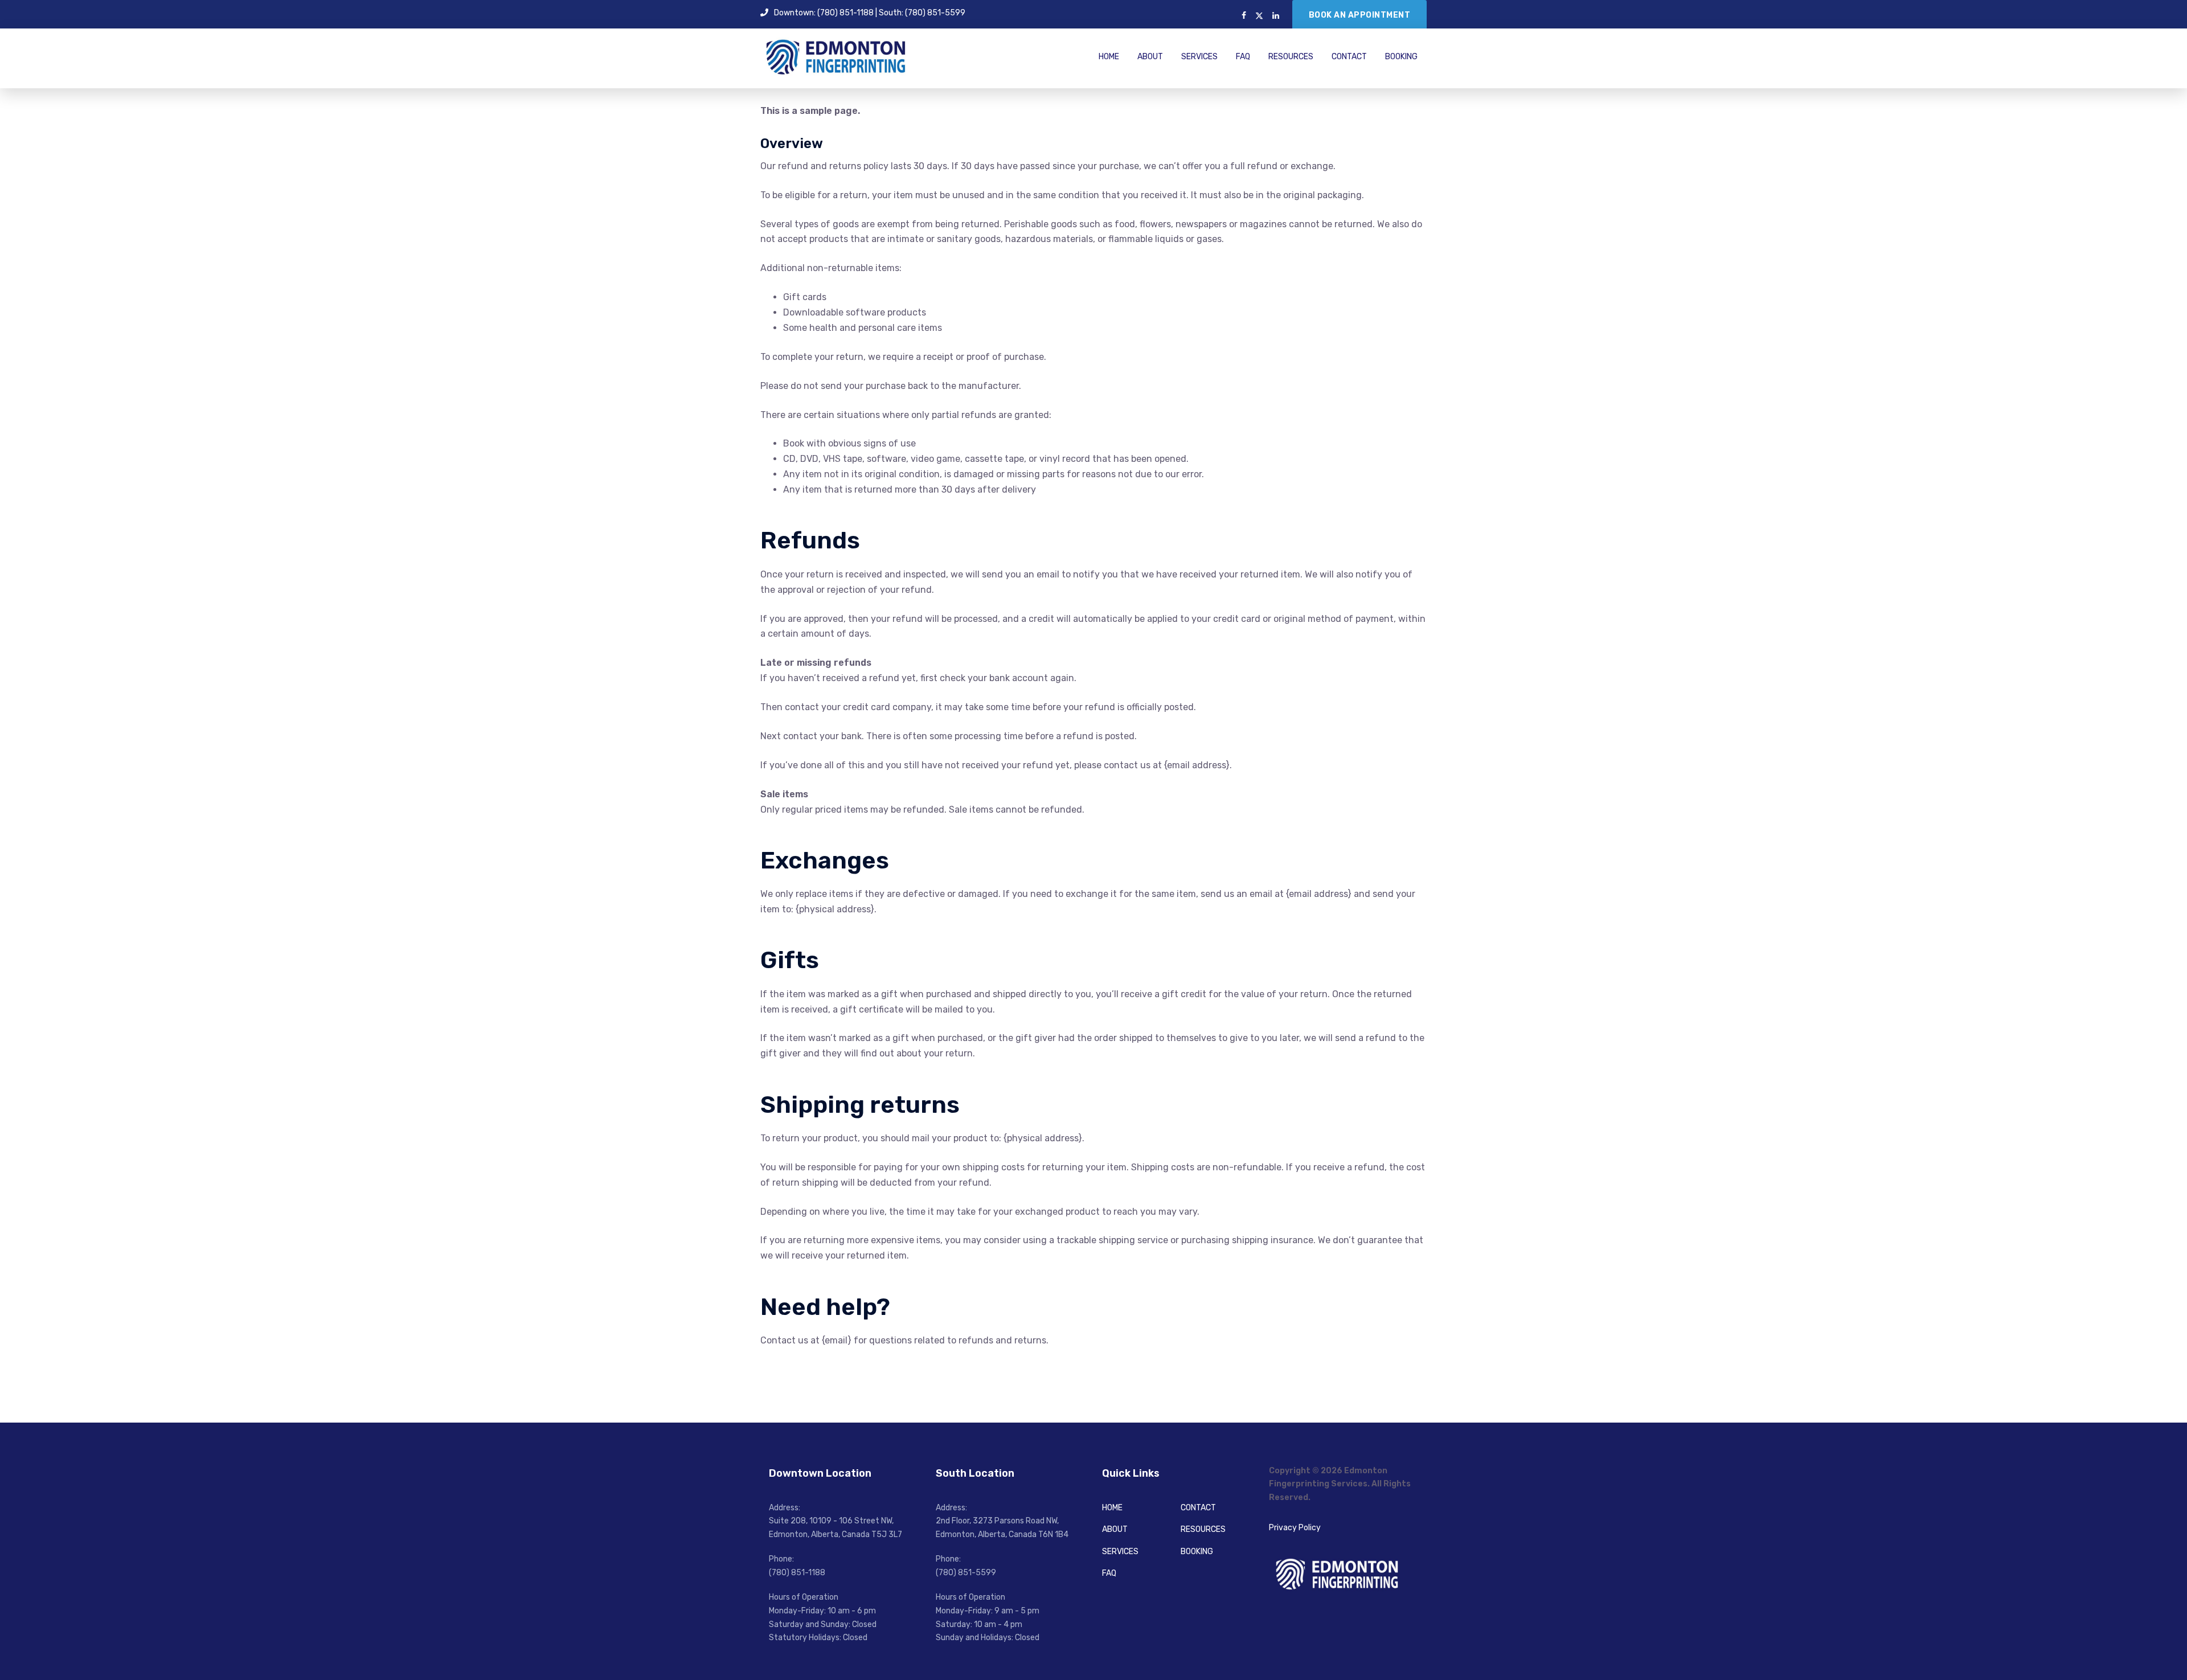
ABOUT (1150, 57)
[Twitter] (1259, 16)
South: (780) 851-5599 (922, 13)
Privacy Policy (1295, 1528)
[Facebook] (1244, 16)
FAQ (1243, 57)
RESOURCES (1291, 57)
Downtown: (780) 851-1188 (824, 13)
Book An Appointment (1360, 15)
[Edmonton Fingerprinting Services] (836, 56)
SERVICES (1199, 57)
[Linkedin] (1276, 16)
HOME (1109, 57)
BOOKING (1401, 57)
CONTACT (1349, 57)
